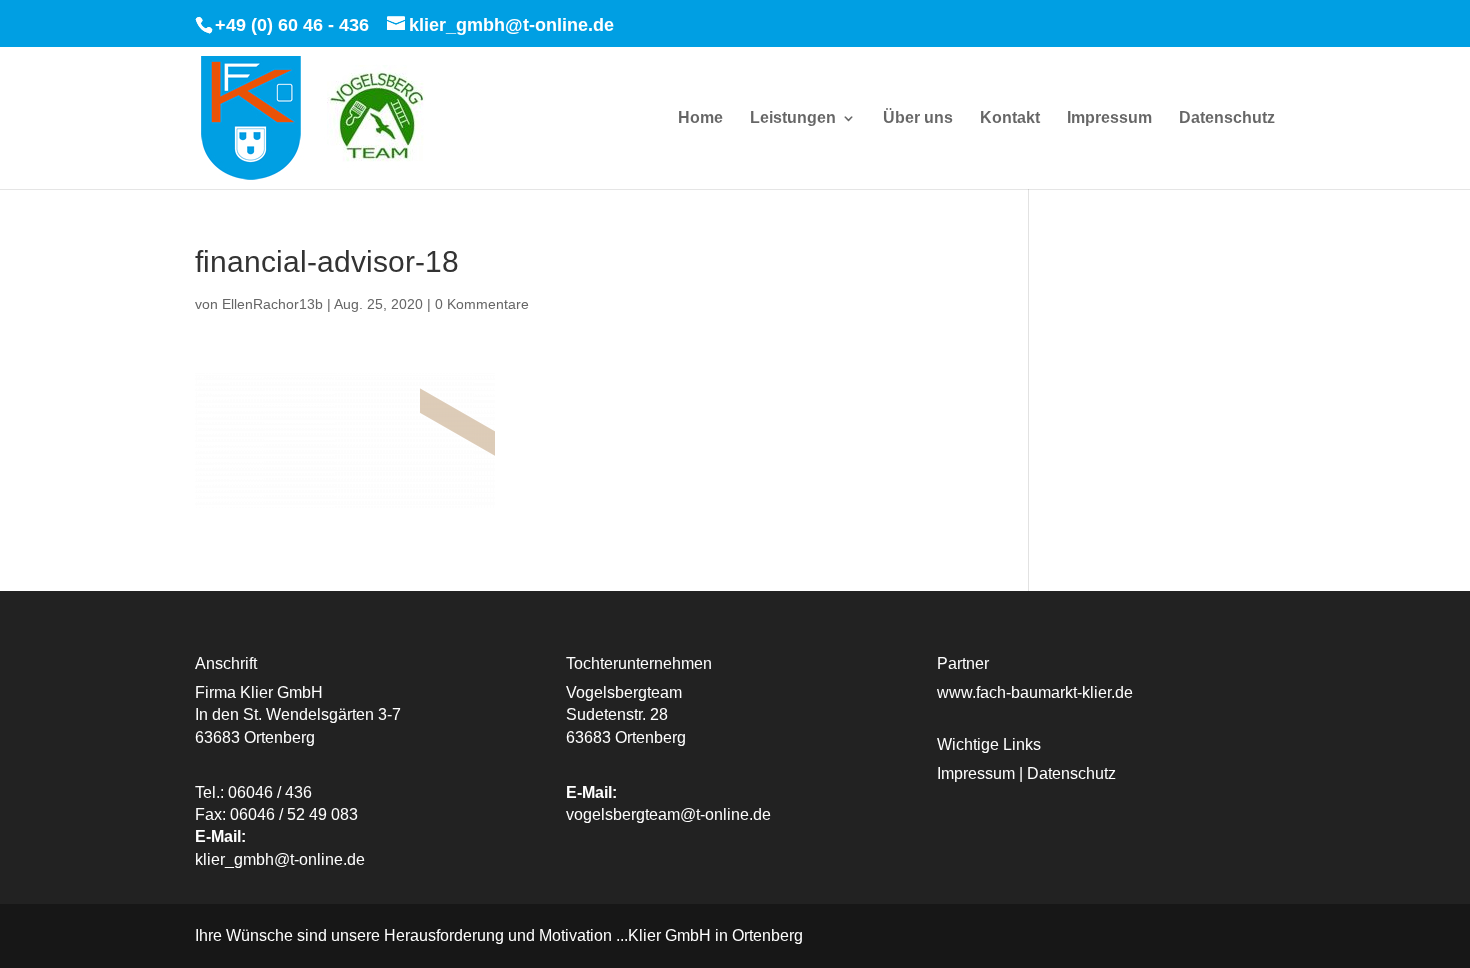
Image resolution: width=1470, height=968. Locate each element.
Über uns (918, 118)
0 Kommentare (482, 304)
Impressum (1109, 118)
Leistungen (793, 118)
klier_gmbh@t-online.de (280, 859)
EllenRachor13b (272, 304)
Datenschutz (1227, 118)
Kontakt (1010, 118)
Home (700, 118)
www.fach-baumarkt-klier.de (1035, 692)
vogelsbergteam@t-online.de (668, 814)
